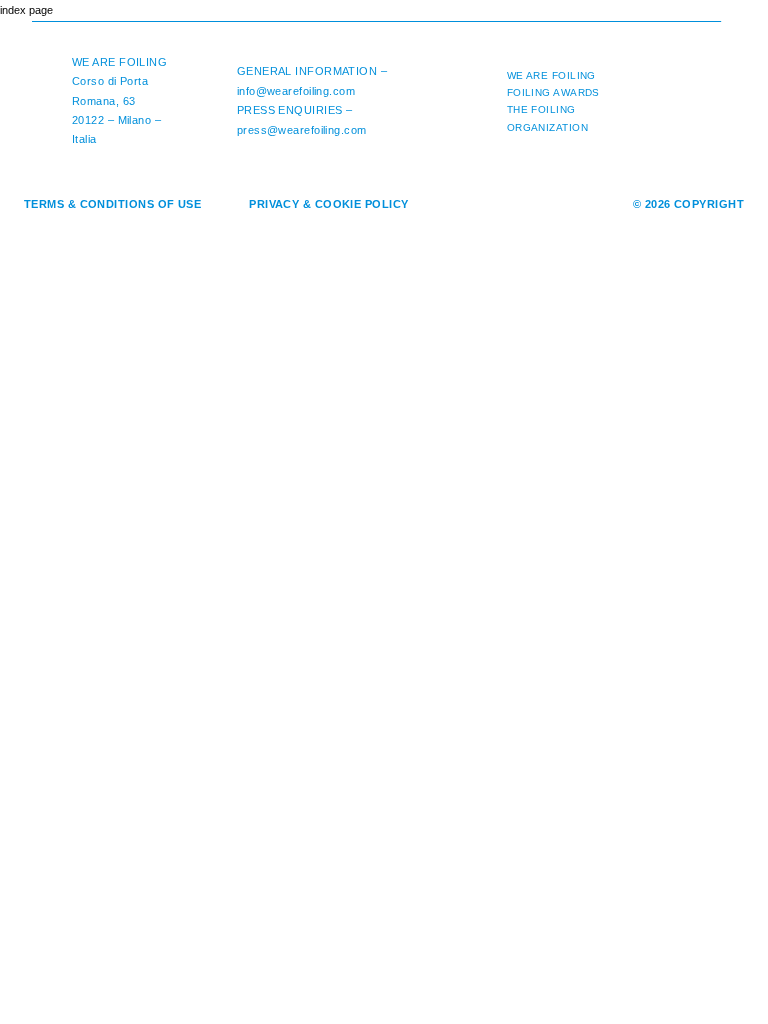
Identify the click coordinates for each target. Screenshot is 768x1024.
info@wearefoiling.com (296, 91)
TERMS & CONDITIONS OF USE (112, 204)
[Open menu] (732, 30)
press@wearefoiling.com (302, 130)
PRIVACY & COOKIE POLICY (328, 204)
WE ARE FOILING (119, 62)
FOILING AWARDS (553, 92)
